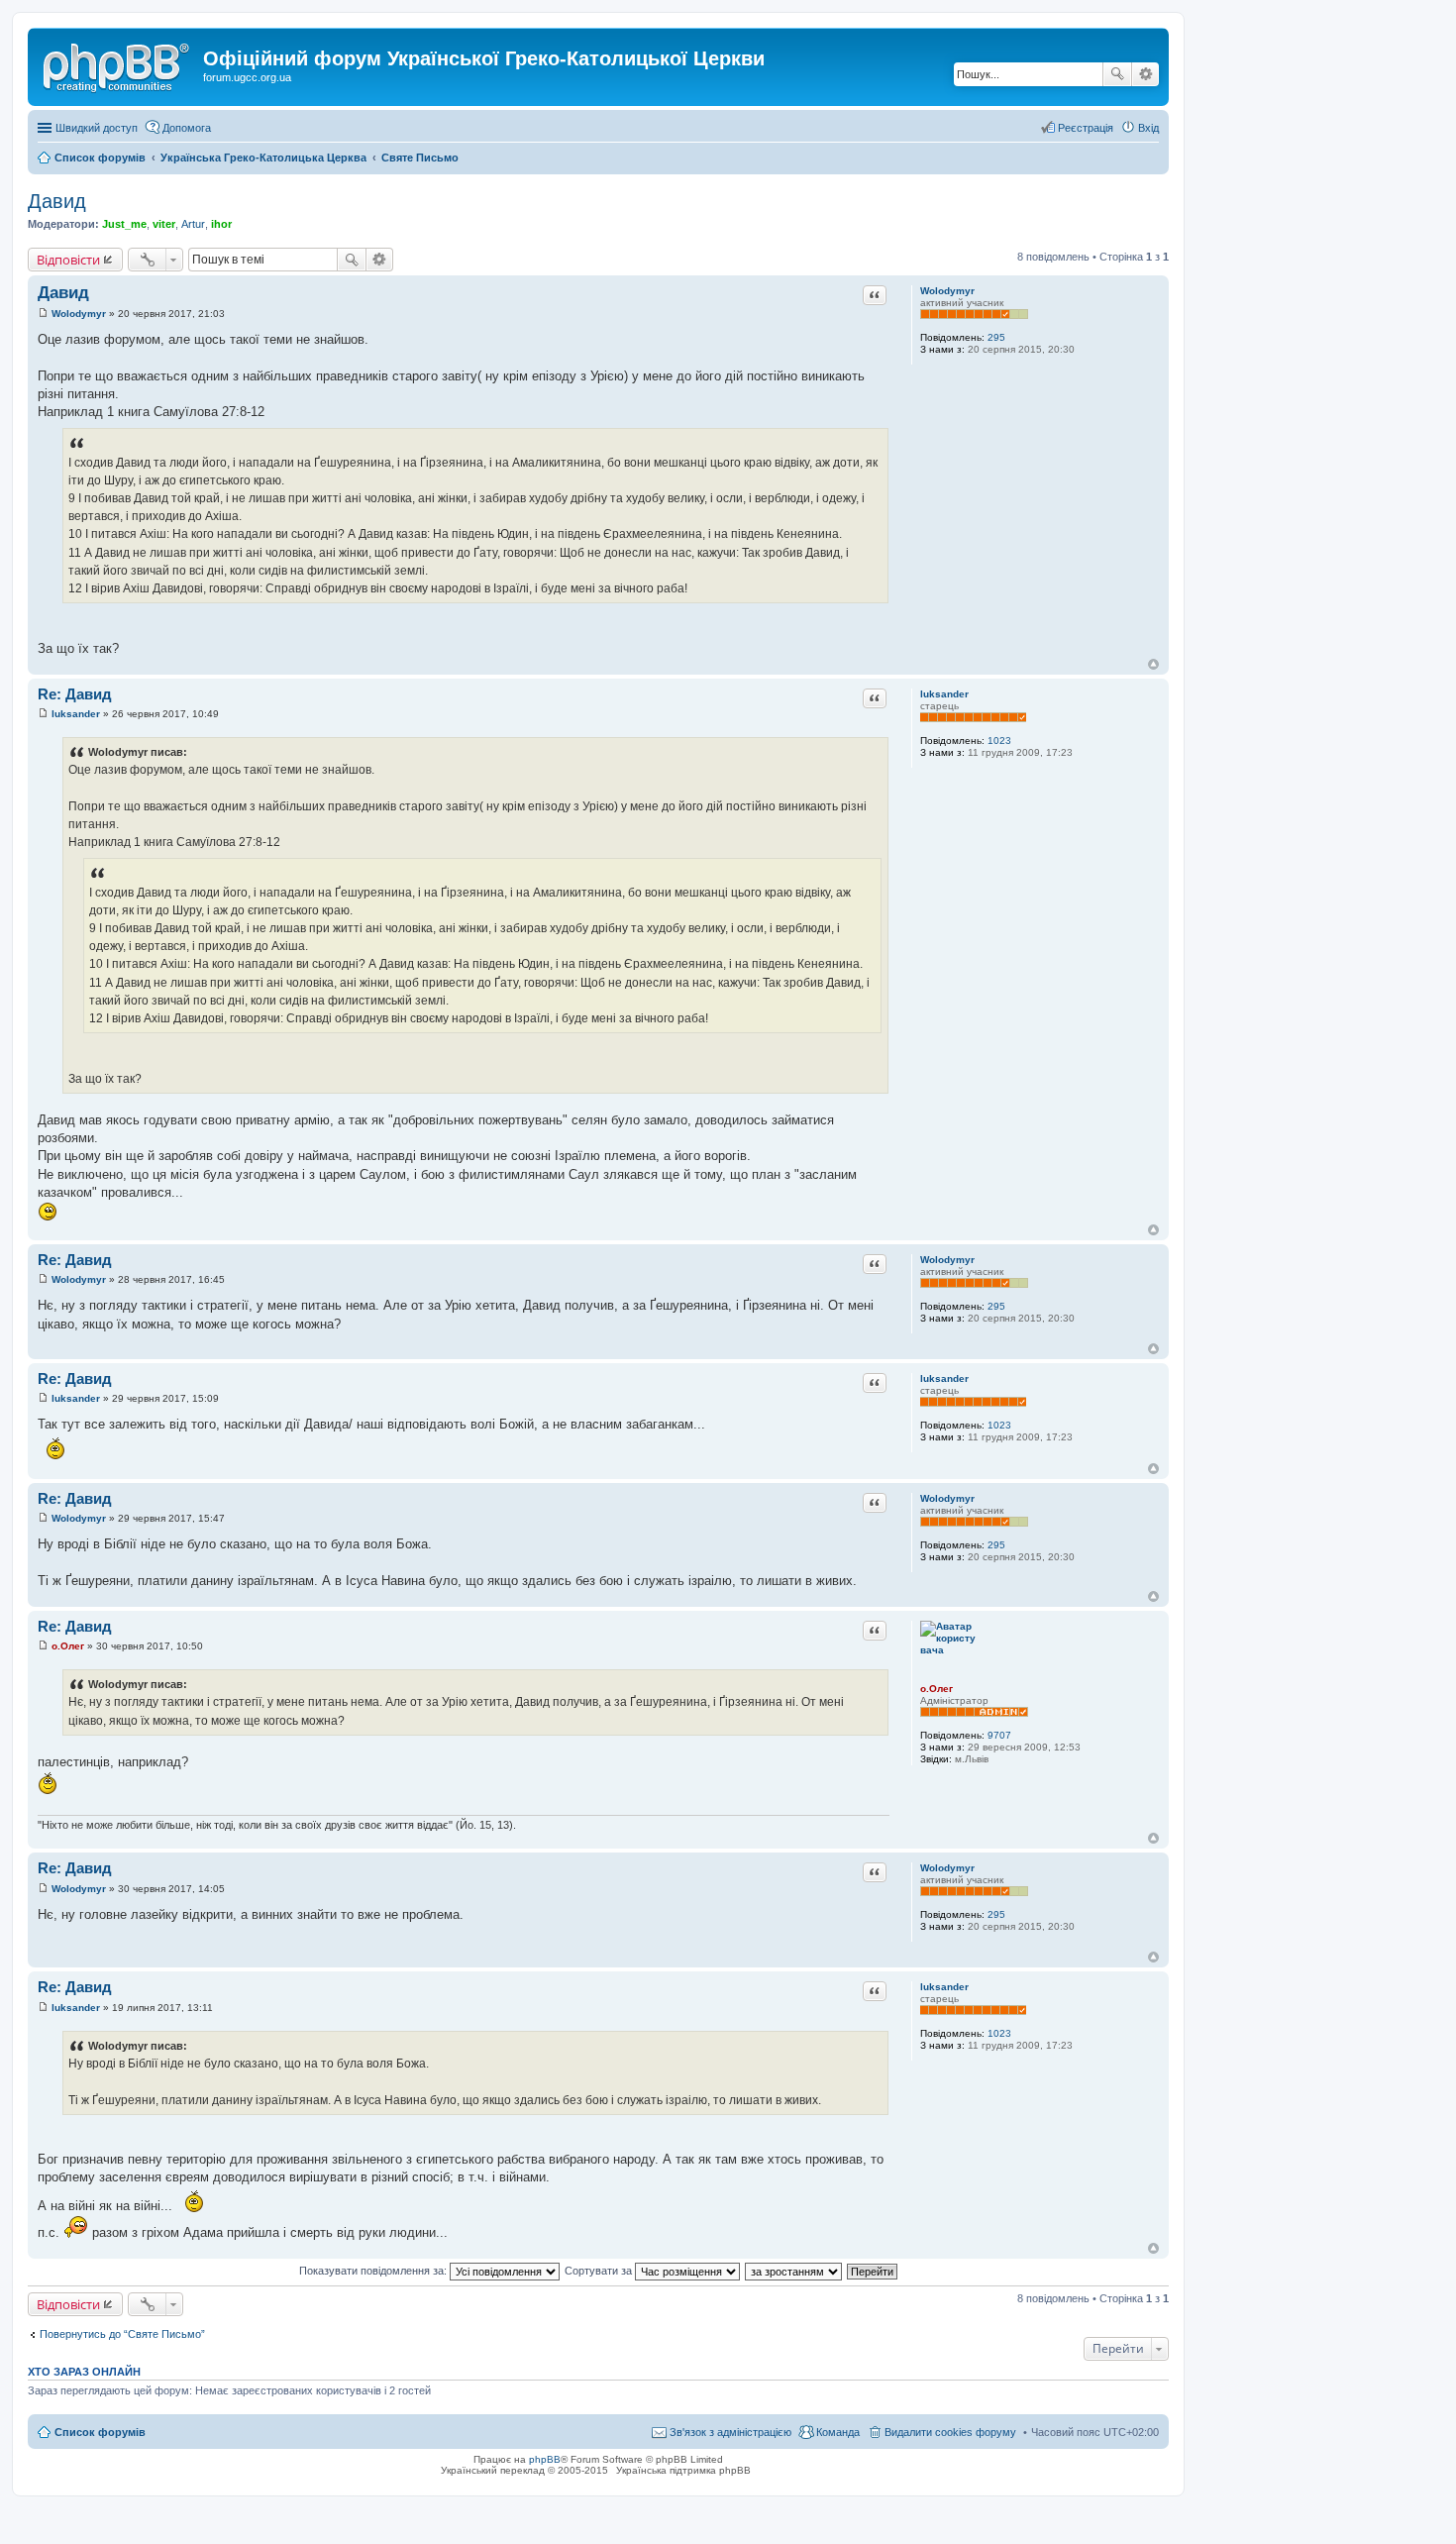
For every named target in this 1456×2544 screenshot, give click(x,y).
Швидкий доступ (97, 128)
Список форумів (100, 2432)
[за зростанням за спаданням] (794, 2271)
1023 (999, 741)
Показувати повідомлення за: (374, 2271)
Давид (57, 201)
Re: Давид (75, 694)
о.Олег (936, 1689)
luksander (944, 694)
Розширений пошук (1145, 74)
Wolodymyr (947, 291)
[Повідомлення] (43, 314)
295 (996, 337)
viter (164, 224)
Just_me (124, 224)
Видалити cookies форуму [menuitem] (950, 2432)
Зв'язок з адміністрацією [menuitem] (730, 2432)
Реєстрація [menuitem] (1086, 128)
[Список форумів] (118, 64)
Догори (1153, 664)
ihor (221, 224)
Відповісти (68, 260)
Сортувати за (600, 2271)
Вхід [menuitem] (1148, 128)
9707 (999, 1735)
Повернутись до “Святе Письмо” (122, 2334)
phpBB (545, 2459)
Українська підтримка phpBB (683, 2470)
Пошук (1117, 74)
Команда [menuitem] (838, 2432)
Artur (193, 224)
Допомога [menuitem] (187, 128)
